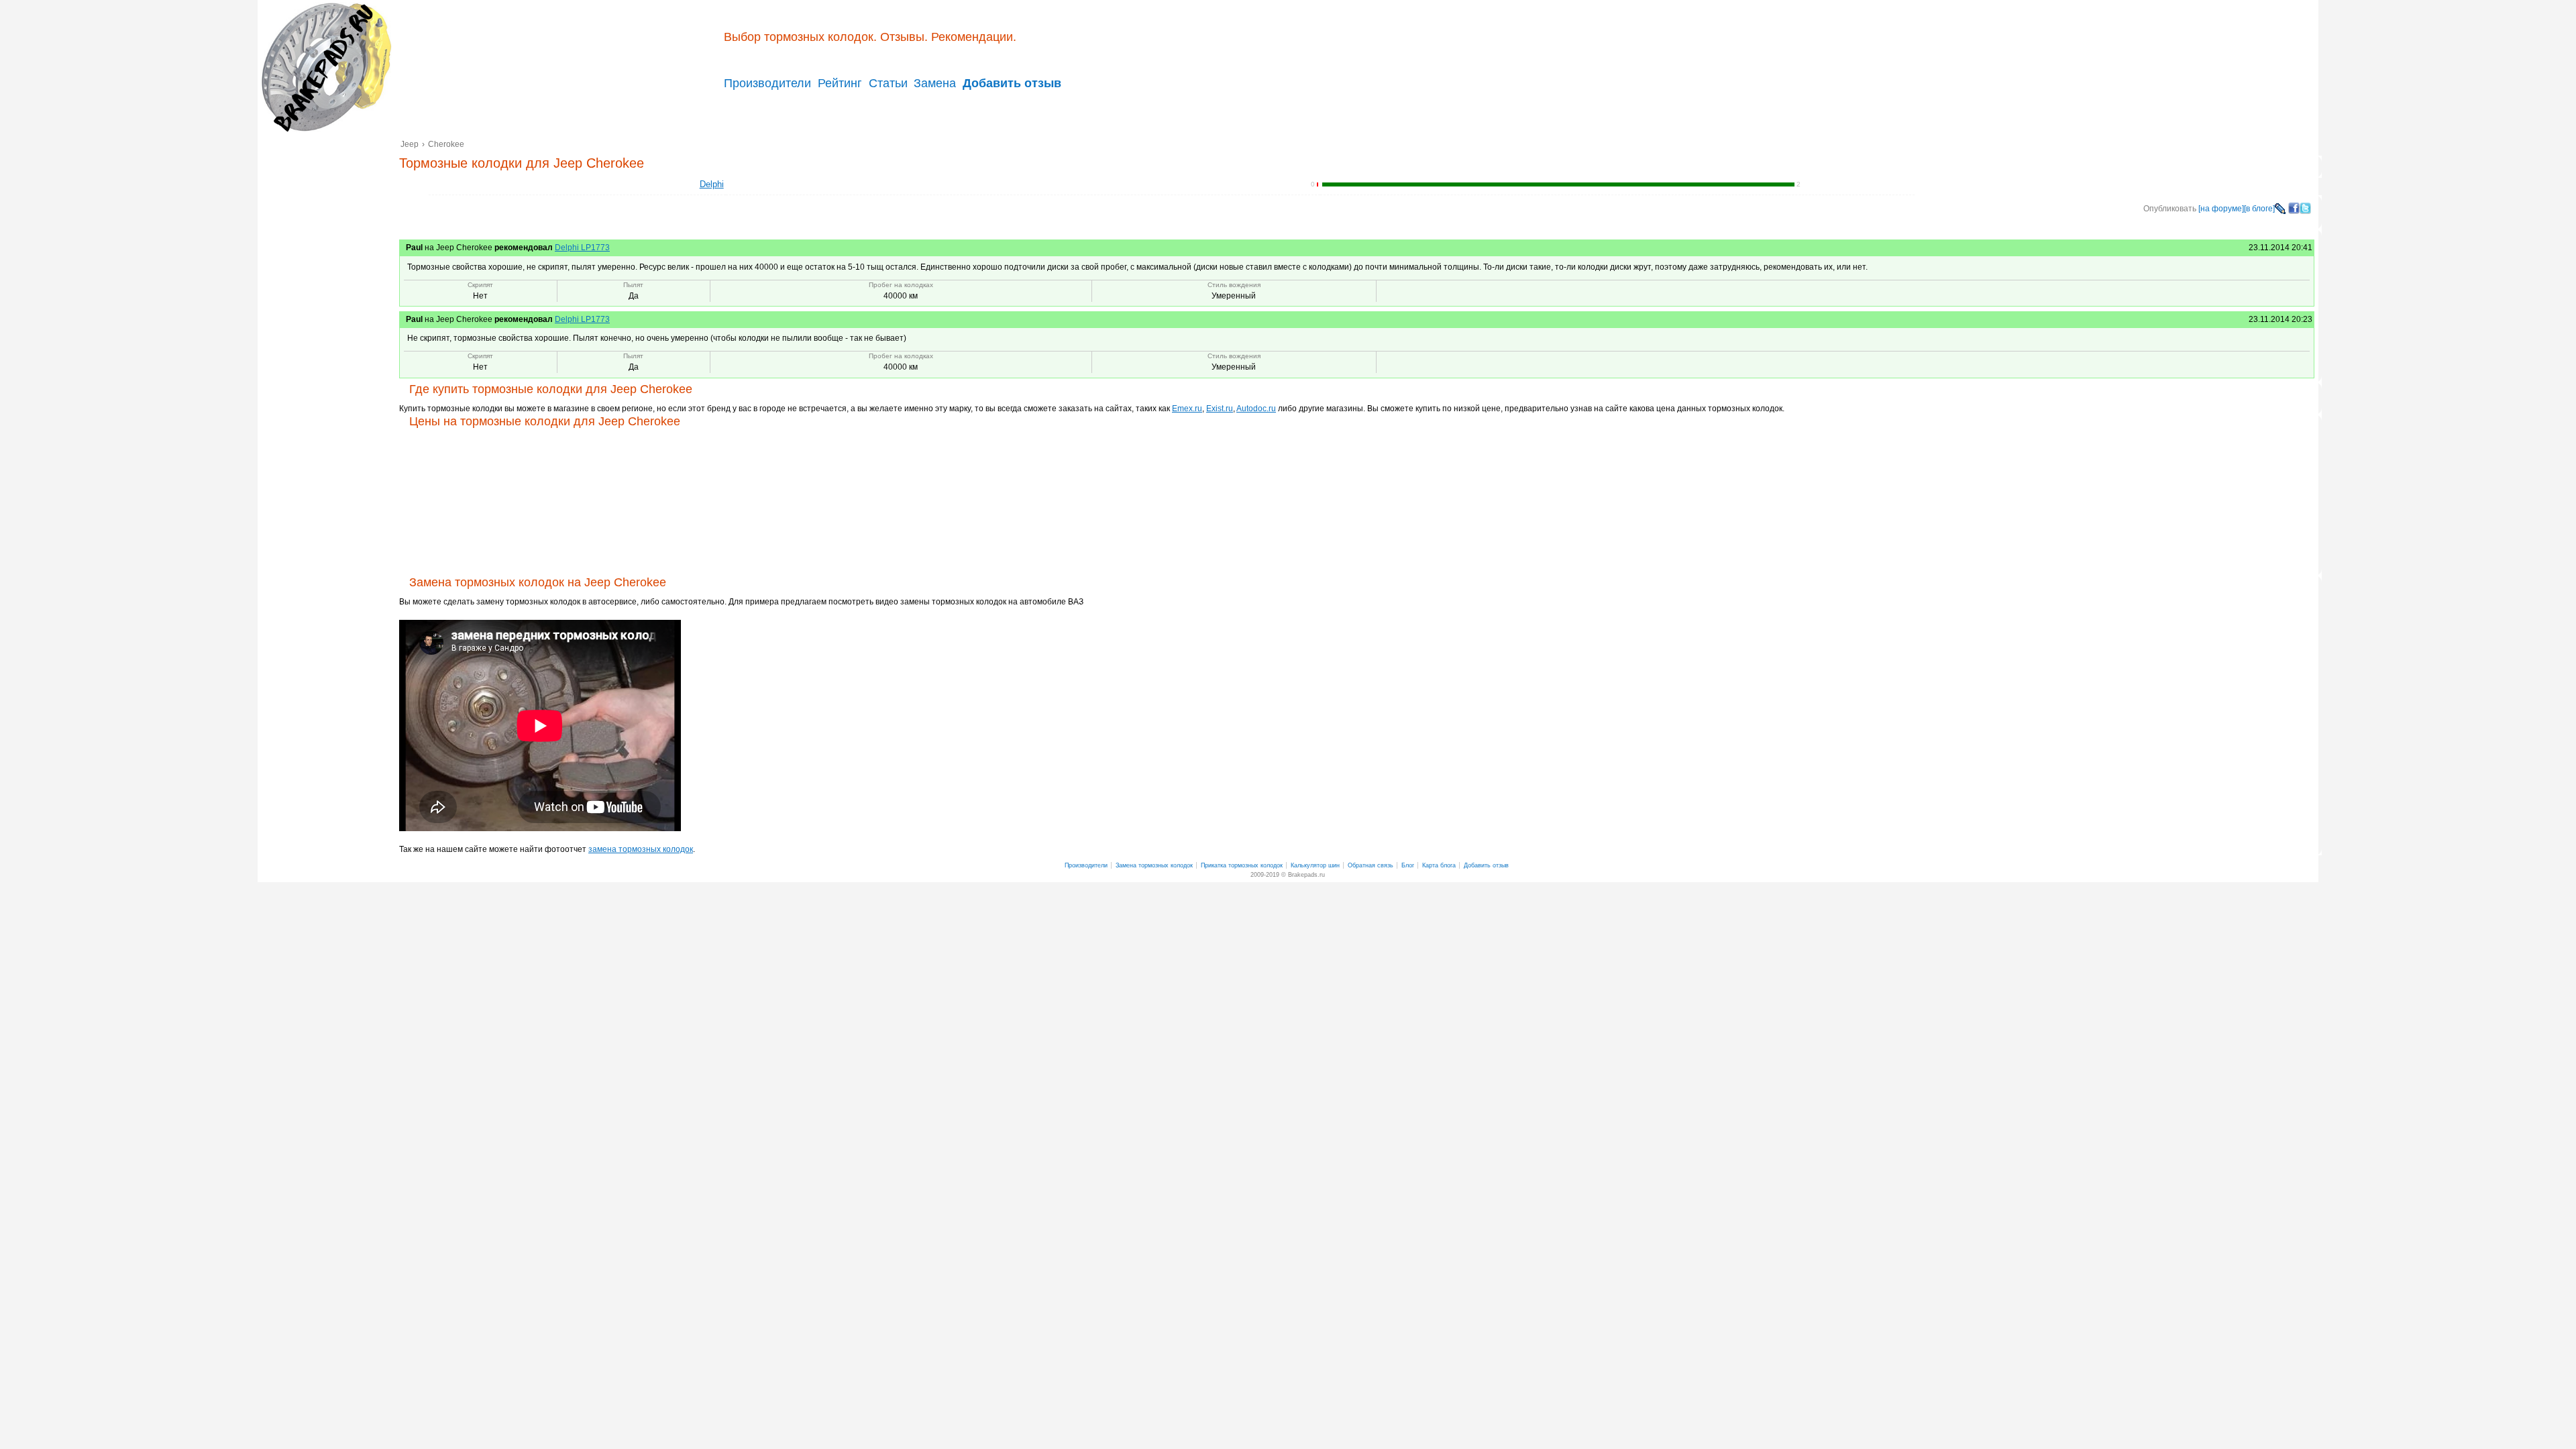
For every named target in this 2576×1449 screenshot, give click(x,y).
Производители (767, 83)
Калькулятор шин (1315, 865)
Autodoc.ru (1256, 409)
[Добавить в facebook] (2294, 211)
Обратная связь (1371, 865)
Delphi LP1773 (582, 248)
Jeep (410, 144)
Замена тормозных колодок (1154, 865)
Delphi (712, 184)
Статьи (888, 83)
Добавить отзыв (1486, 865)
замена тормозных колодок (641, 849)
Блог (1408, 865)
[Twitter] (2305, 211)
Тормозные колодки (325, 67)
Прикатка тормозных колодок (1242, 865)
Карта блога (1439, 865)
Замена (935, 83)
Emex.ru (1187, 409)
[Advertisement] (328, 343)
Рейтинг (840, 83)
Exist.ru (1220, 409)
